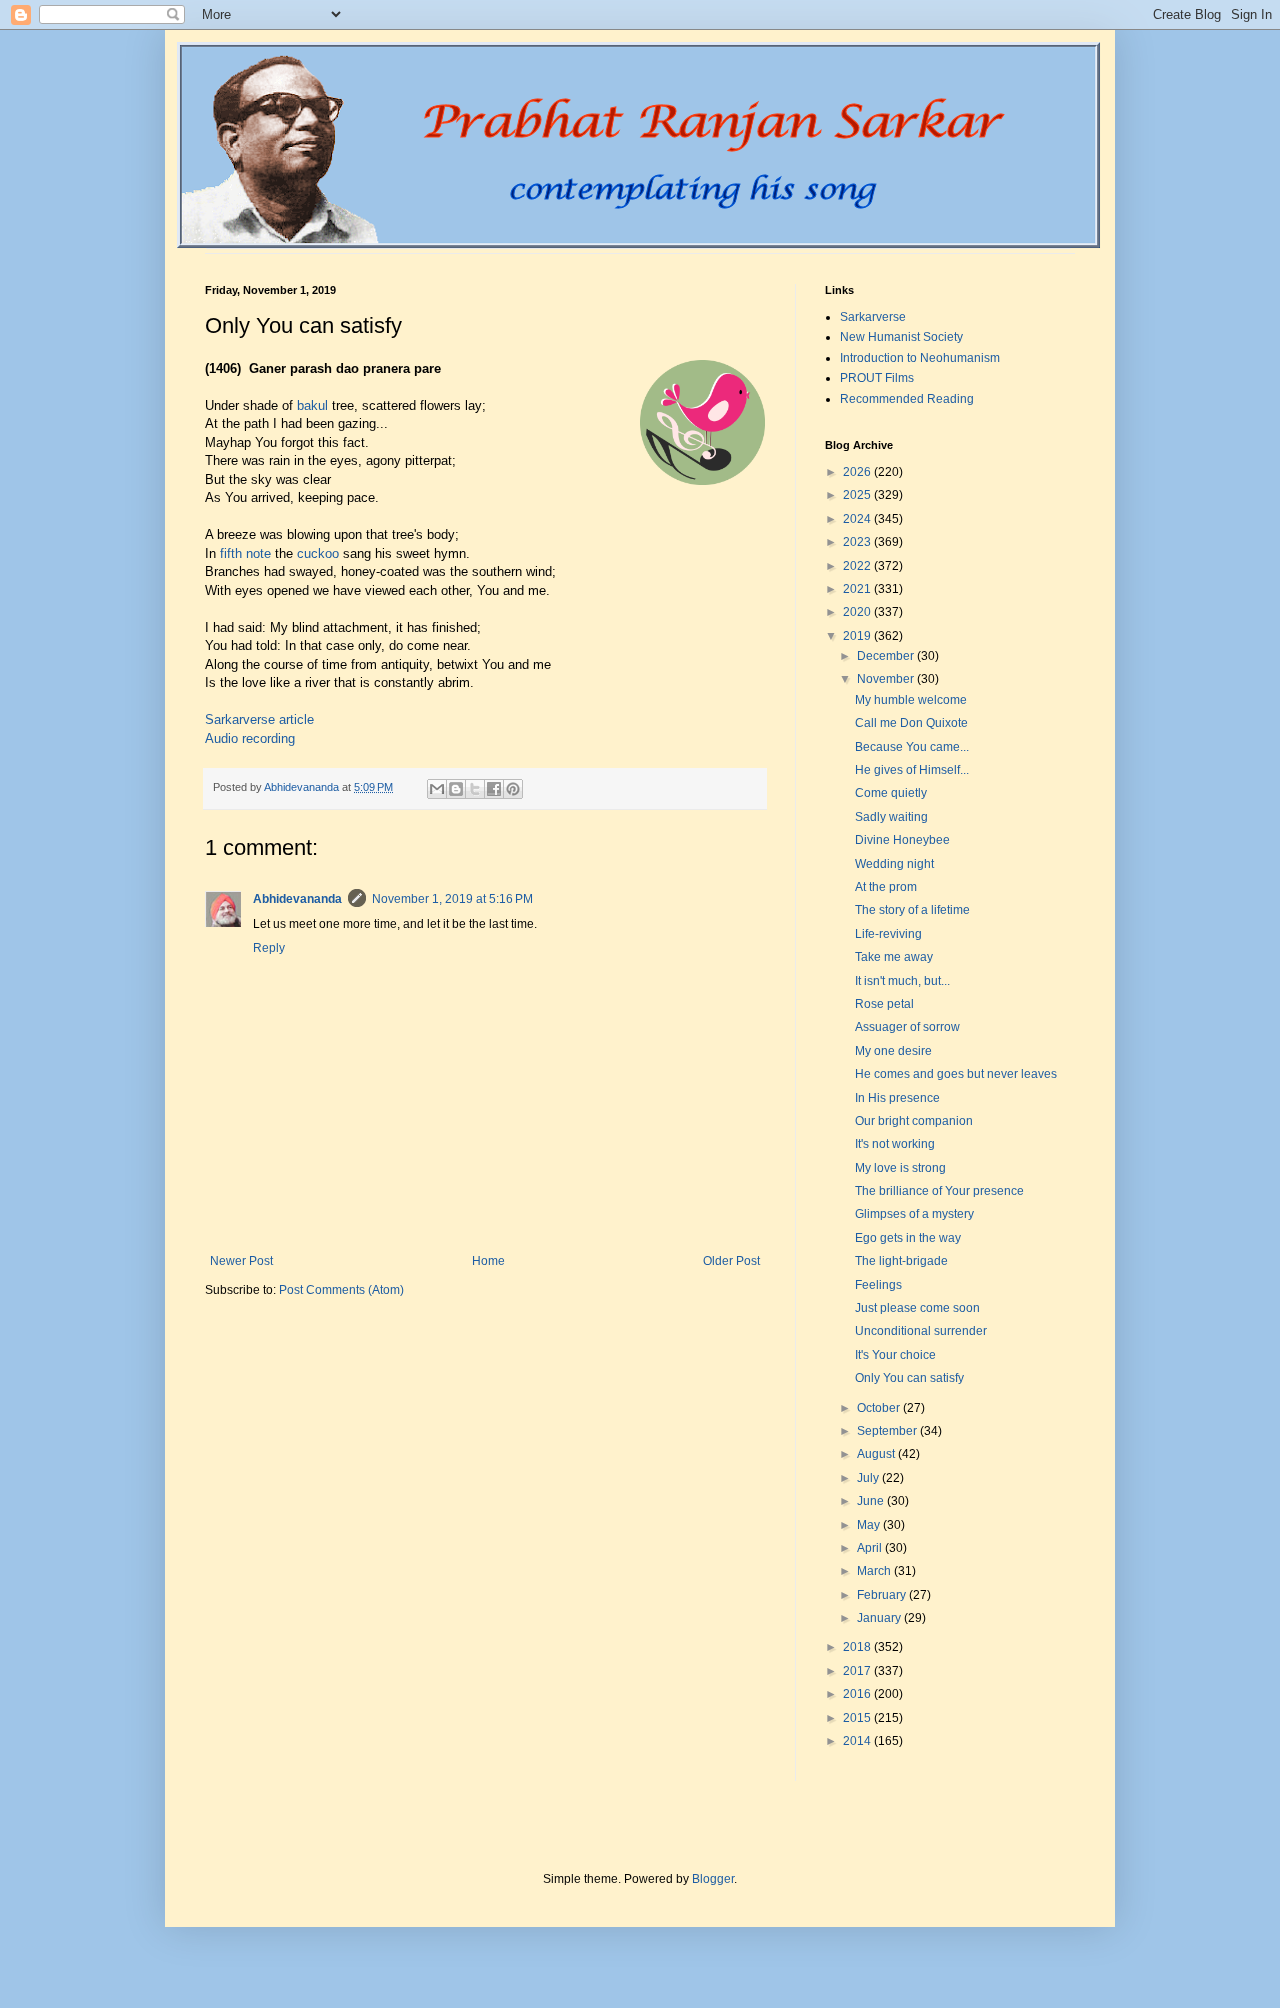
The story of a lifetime (912, 910)
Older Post (731, 1261)
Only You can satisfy (909, 1378)
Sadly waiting (891, 817)
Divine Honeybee (902, 840)
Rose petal (884, 1004)
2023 (858, 542)
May (870, 1525)
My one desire (893, 1051)
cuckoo (318, 553)
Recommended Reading (907, 399)
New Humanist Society (901, 337)
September (888, 1431)
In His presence (897, 1098)
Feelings (878, 1285)
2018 (858, 1647)
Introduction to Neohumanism (920, 358)
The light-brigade (901, 1261)
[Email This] (437, 789)
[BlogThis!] (456, 789)
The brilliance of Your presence (939, 1191)
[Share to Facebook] (494, 789)
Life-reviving (888, 934)
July (869, 1478)
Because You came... (912, 747)
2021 (858, 589)
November (887, 679)
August (877, 1454)
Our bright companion (914, 1121)
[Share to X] (475, 789)
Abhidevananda (297, 899)
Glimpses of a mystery (914, 1214)
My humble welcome (911, 700)
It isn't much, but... (902, 981)
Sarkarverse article (259, 719)
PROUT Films (877, 378)
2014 (858, 1741)
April (871, 1548)
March (875, 1571)
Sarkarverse (873, 317)
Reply (269, 948)
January (880, 1618)
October (880, 1408)
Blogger (713, 1879)
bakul (312, 405)
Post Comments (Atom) (341, 1290)
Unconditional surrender (921, 1331)
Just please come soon (917, 1308)
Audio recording (250, 738)
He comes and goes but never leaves (956, 1074)
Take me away (894, 957)
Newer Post (241, 1261)
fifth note (245, 553)
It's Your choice (895, 1355)
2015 (858, 1718)
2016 (858, 1694)
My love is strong (900, 1168)
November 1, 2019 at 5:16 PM (452, 899)
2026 (858, 472)
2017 (858, 1671)
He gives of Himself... (912, 770)
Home (488, 1261)
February (883, 1595)
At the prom (886, 887)
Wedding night (894, 864)
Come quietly (891, 793)
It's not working (895, 1144)
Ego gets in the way (908, 1238)
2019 (858, 636)
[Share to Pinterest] (513, 789)
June (872, 1501)
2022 (858, 566)
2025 (858, 495)
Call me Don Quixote (911, 723)
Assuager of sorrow (907, 1027)
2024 (858, 519)
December (887, 656)
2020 (858, 612)
